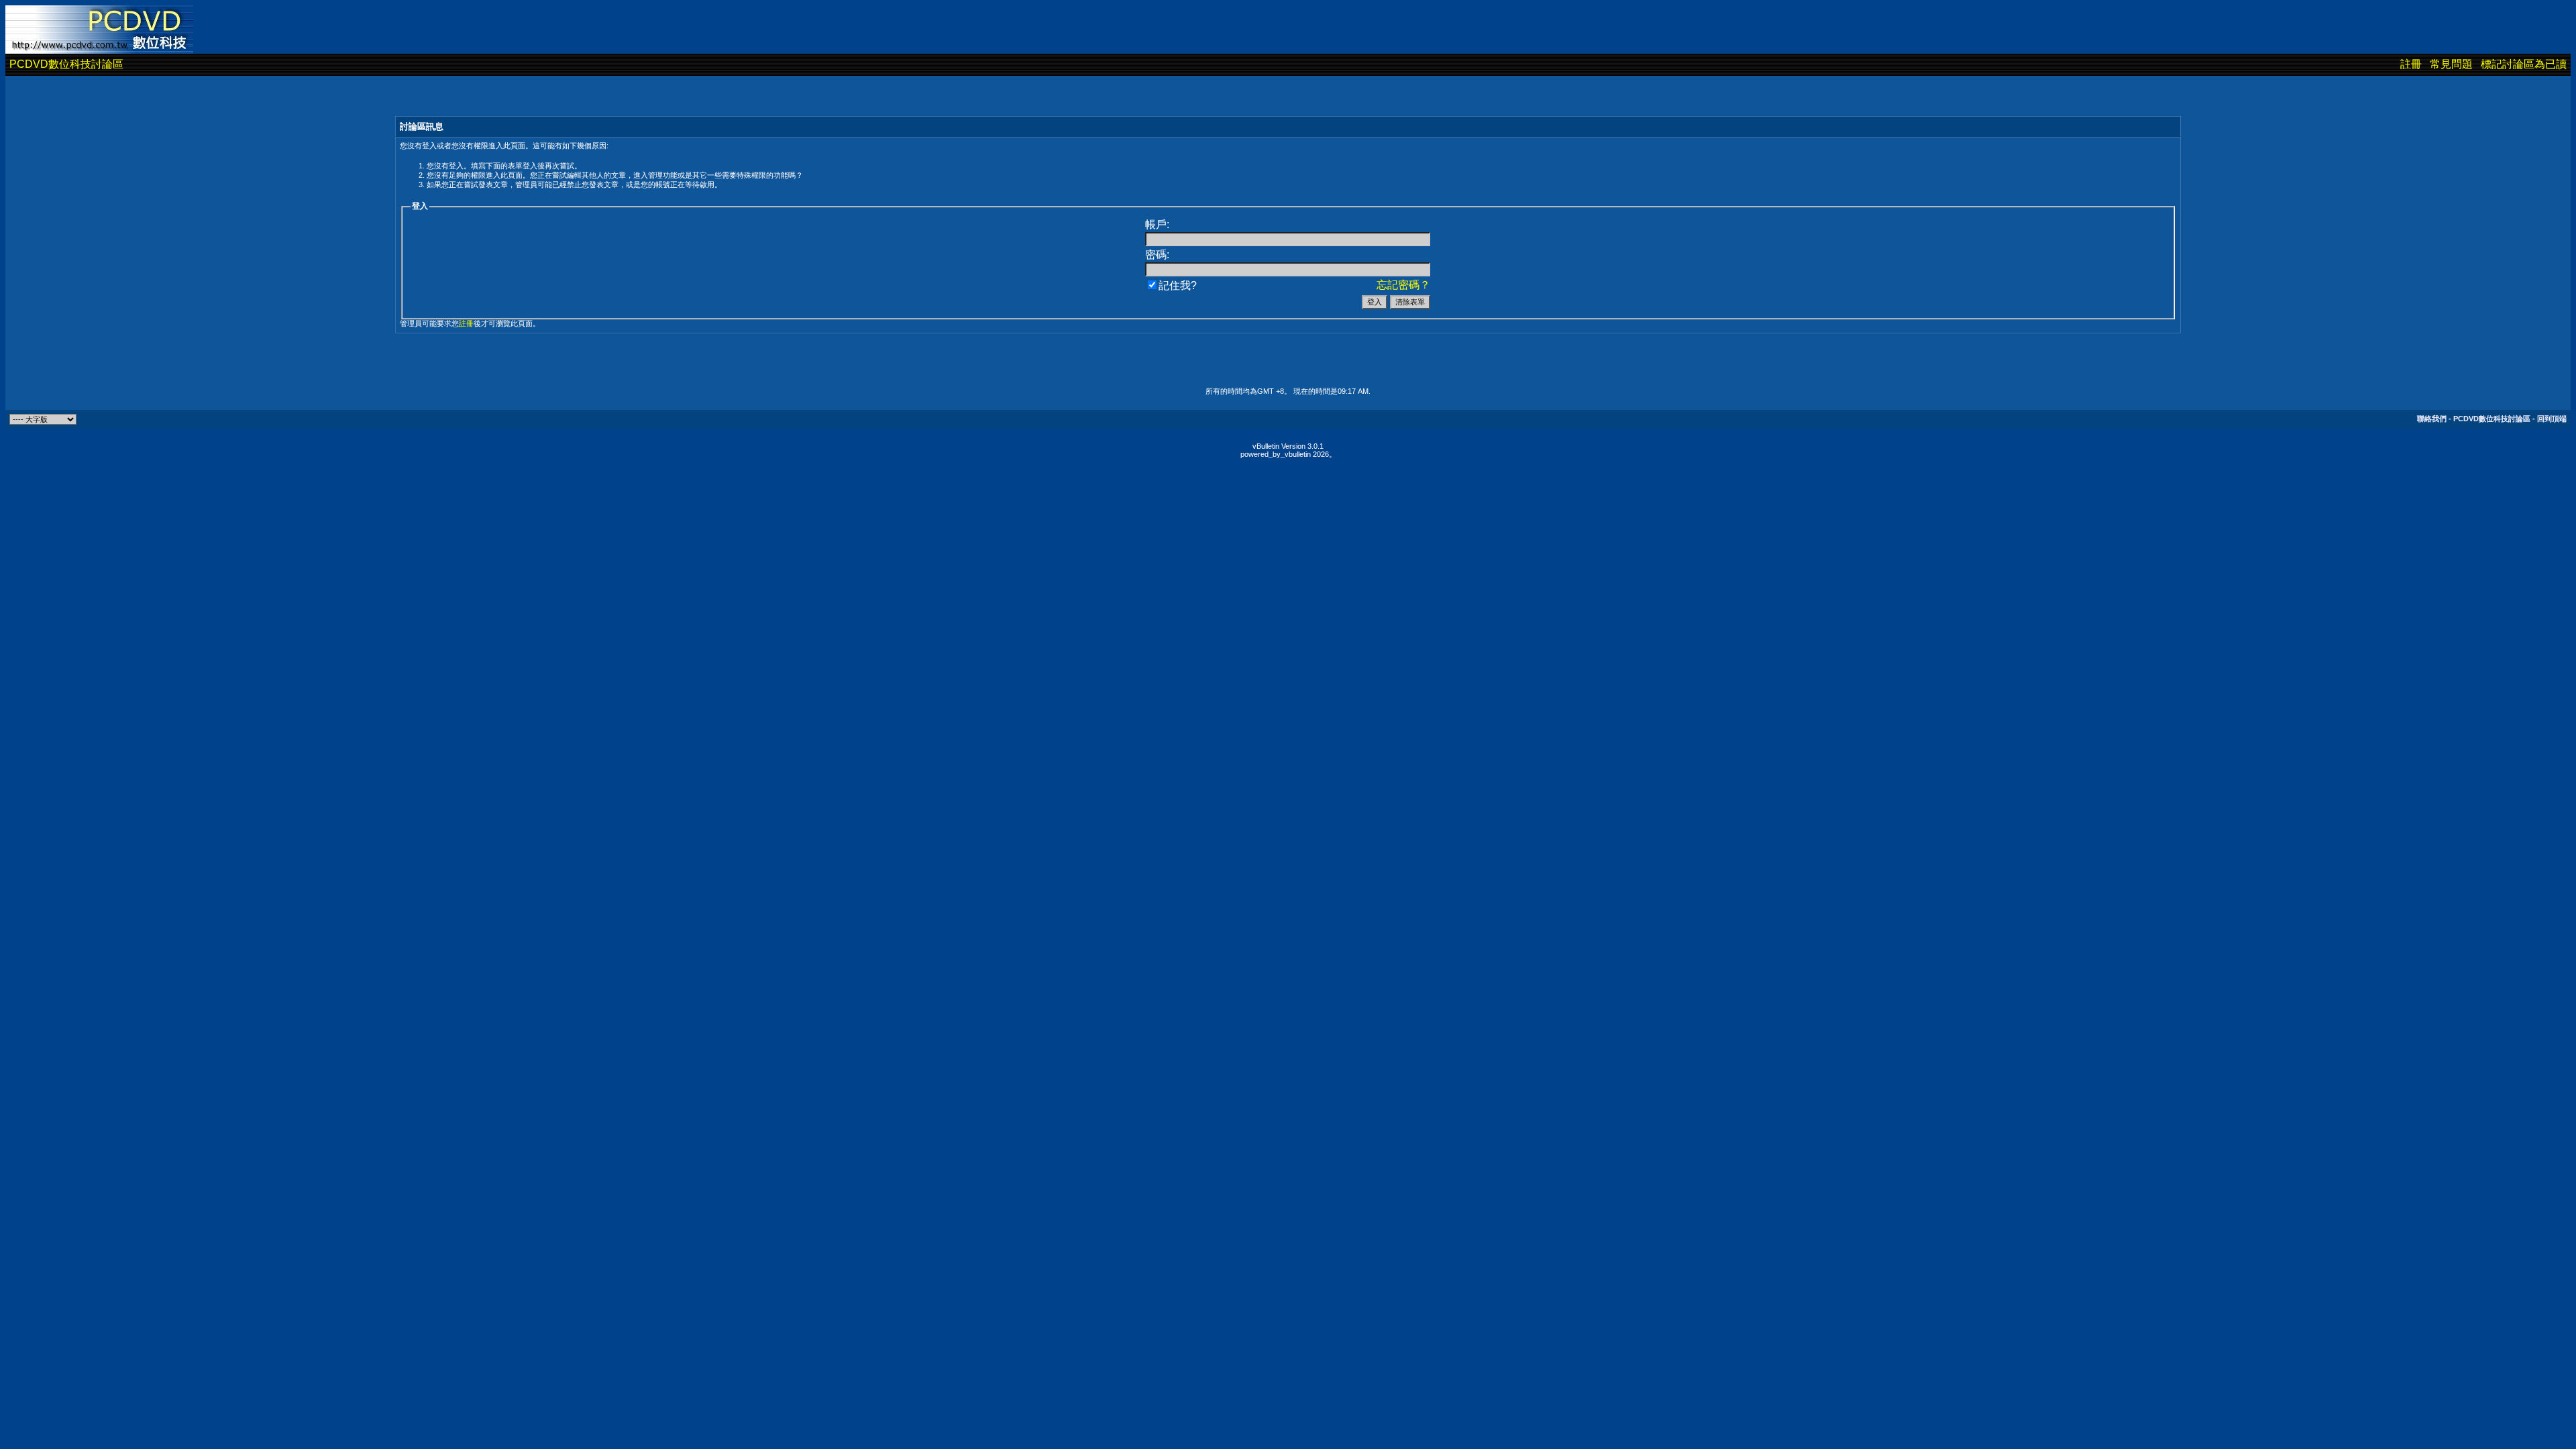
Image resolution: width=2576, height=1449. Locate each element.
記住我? (1178, 285)
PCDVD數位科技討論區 (66, 64)
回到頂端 (2552, 419)
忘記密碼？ (1403, 285)
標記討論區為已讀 (2524, 64)
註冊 (2411, 64)
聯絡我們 (2432, 419)
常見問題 (2451, 64)
